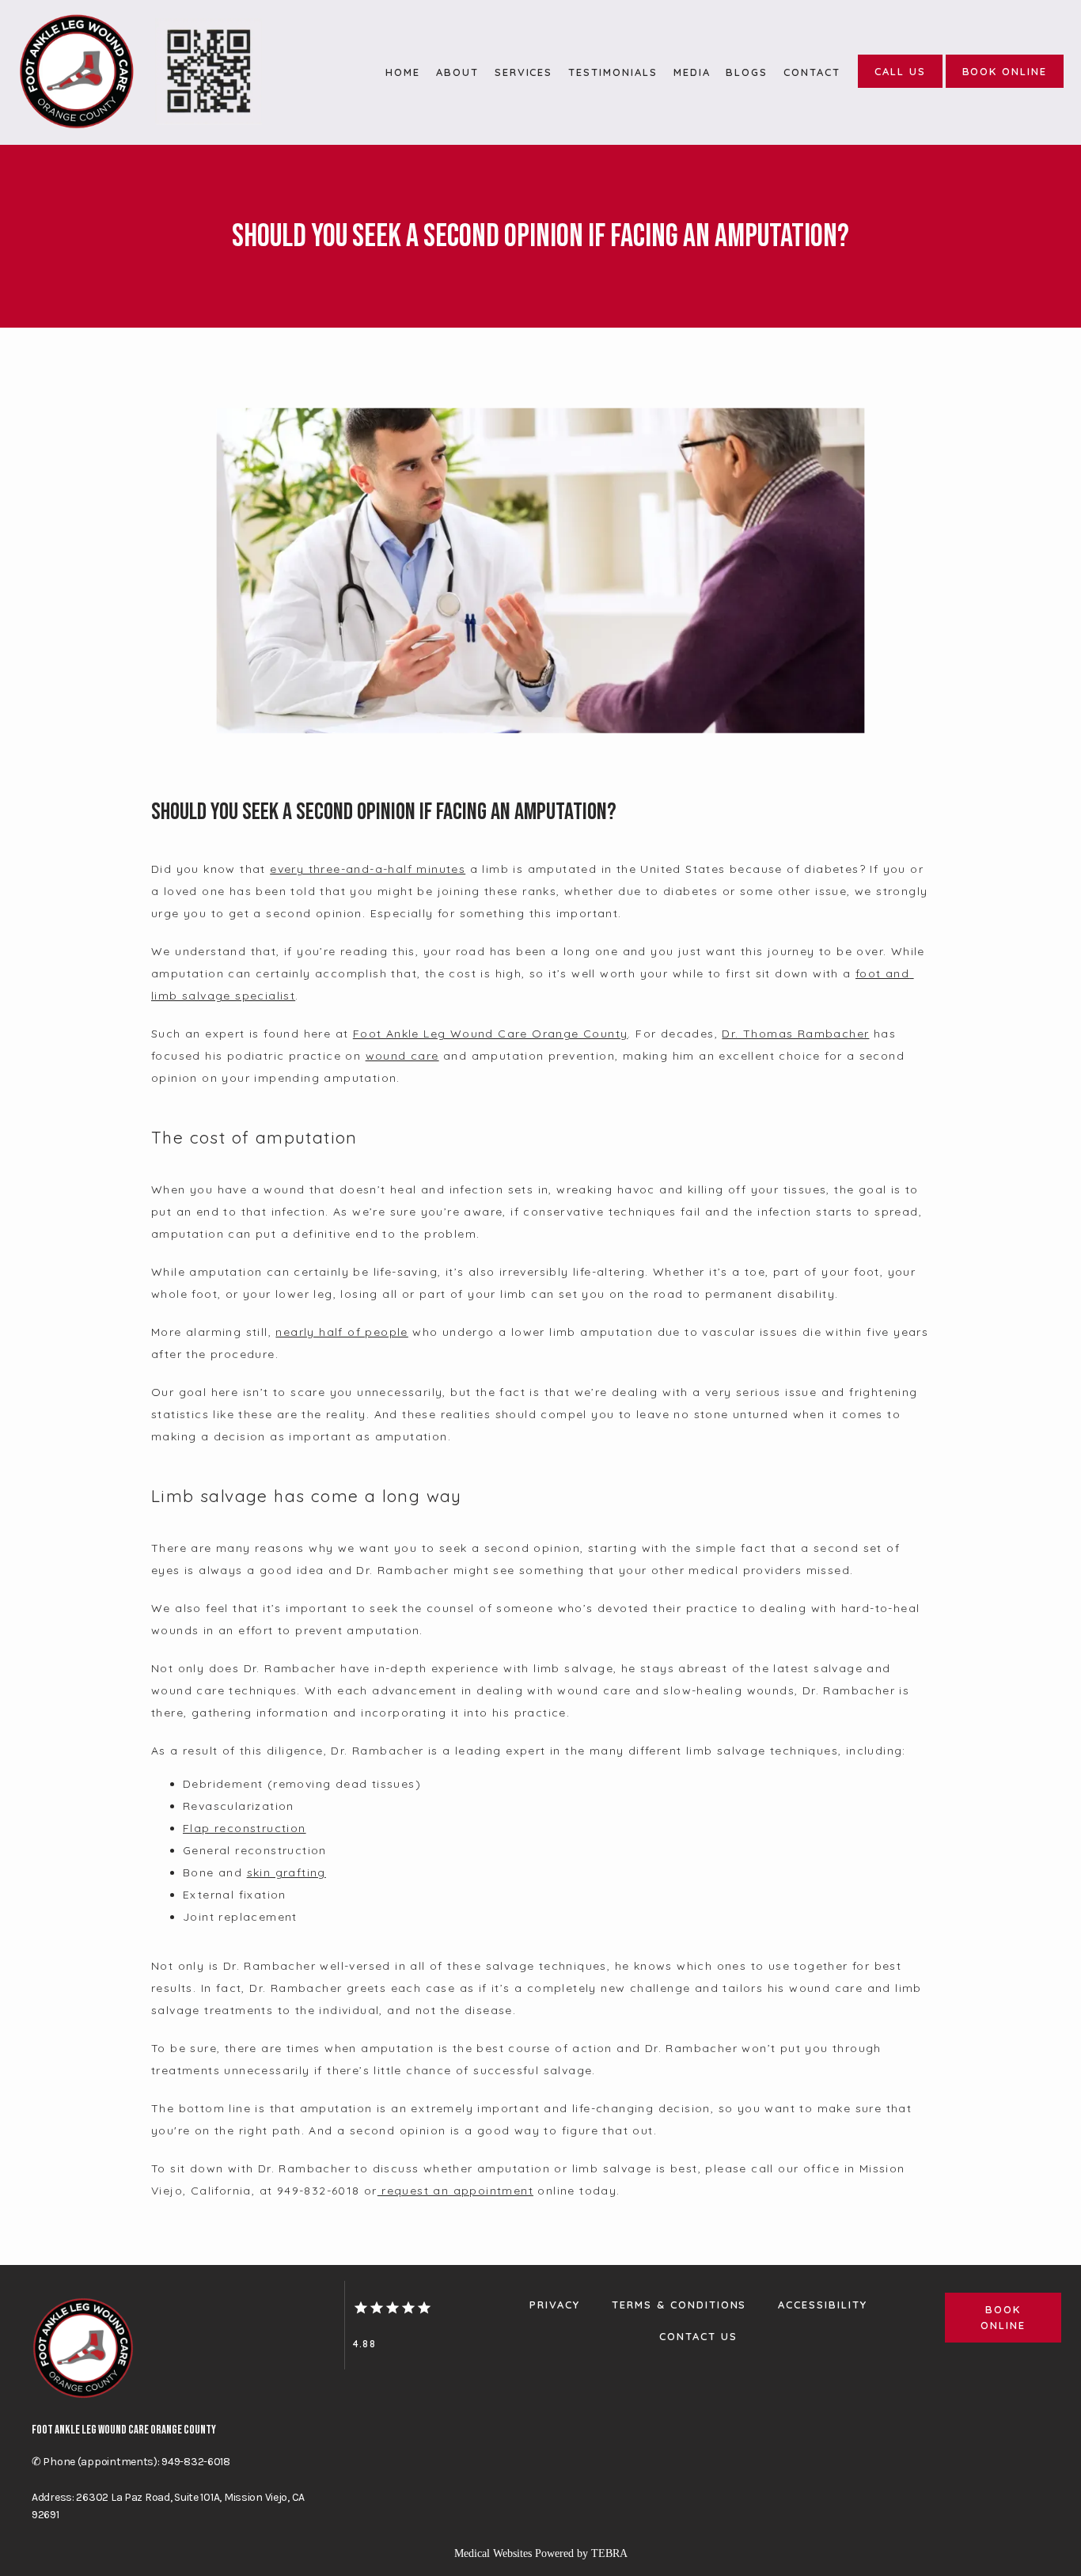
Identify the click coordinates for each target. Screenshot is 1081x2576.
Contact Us (698, 2336)
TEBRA (609, 2553)
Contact (812, 72)
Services (524, 72)
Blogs (747, 72)
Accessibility (822, 2305)
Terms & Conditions (679, 2305)
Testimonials (613, 72)
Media (692, 72)
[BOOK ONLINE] (1005, 86)
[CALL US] (900, 86)
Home (403, 72)
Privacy (555, 2305)
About (457, 72)
